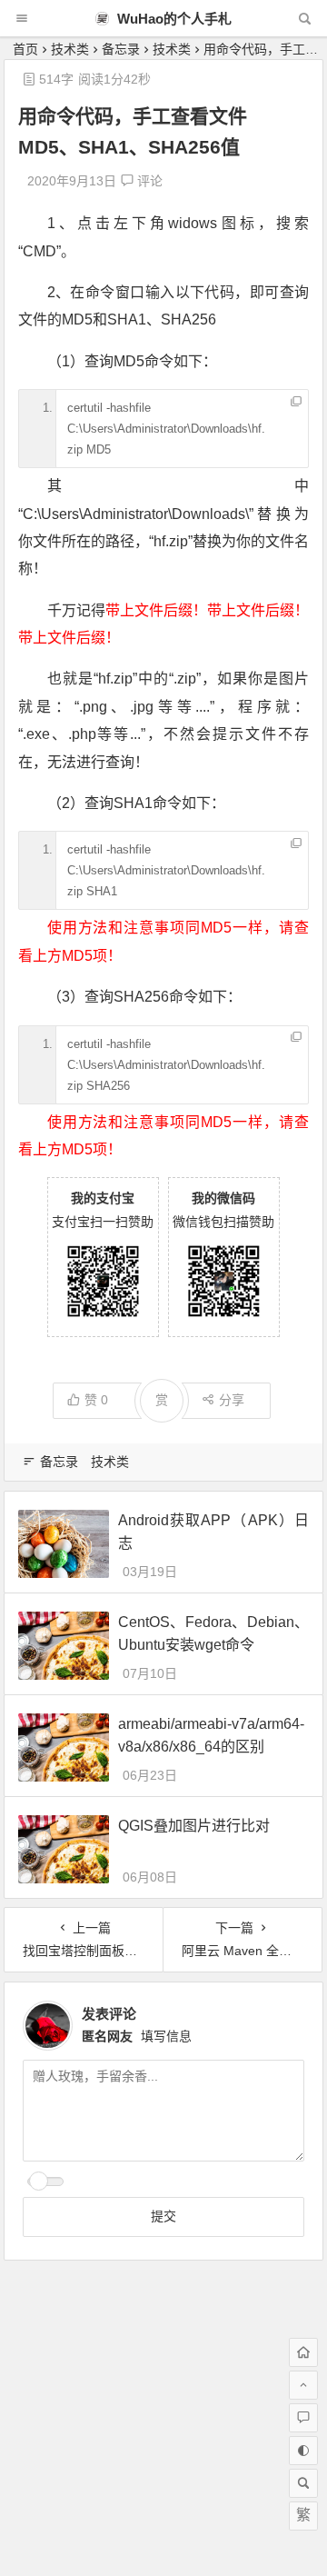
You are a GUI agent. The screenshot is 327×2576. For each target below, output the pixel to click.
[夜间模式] (303, 2451)
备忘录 (121, 49)
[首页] (303, 2352)
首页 (25, 49)
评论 (148, 181)
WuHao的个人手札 (173, 19)
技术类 (70, 49)
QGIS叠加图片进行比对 (194, 1826)
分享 (232, 1400)
